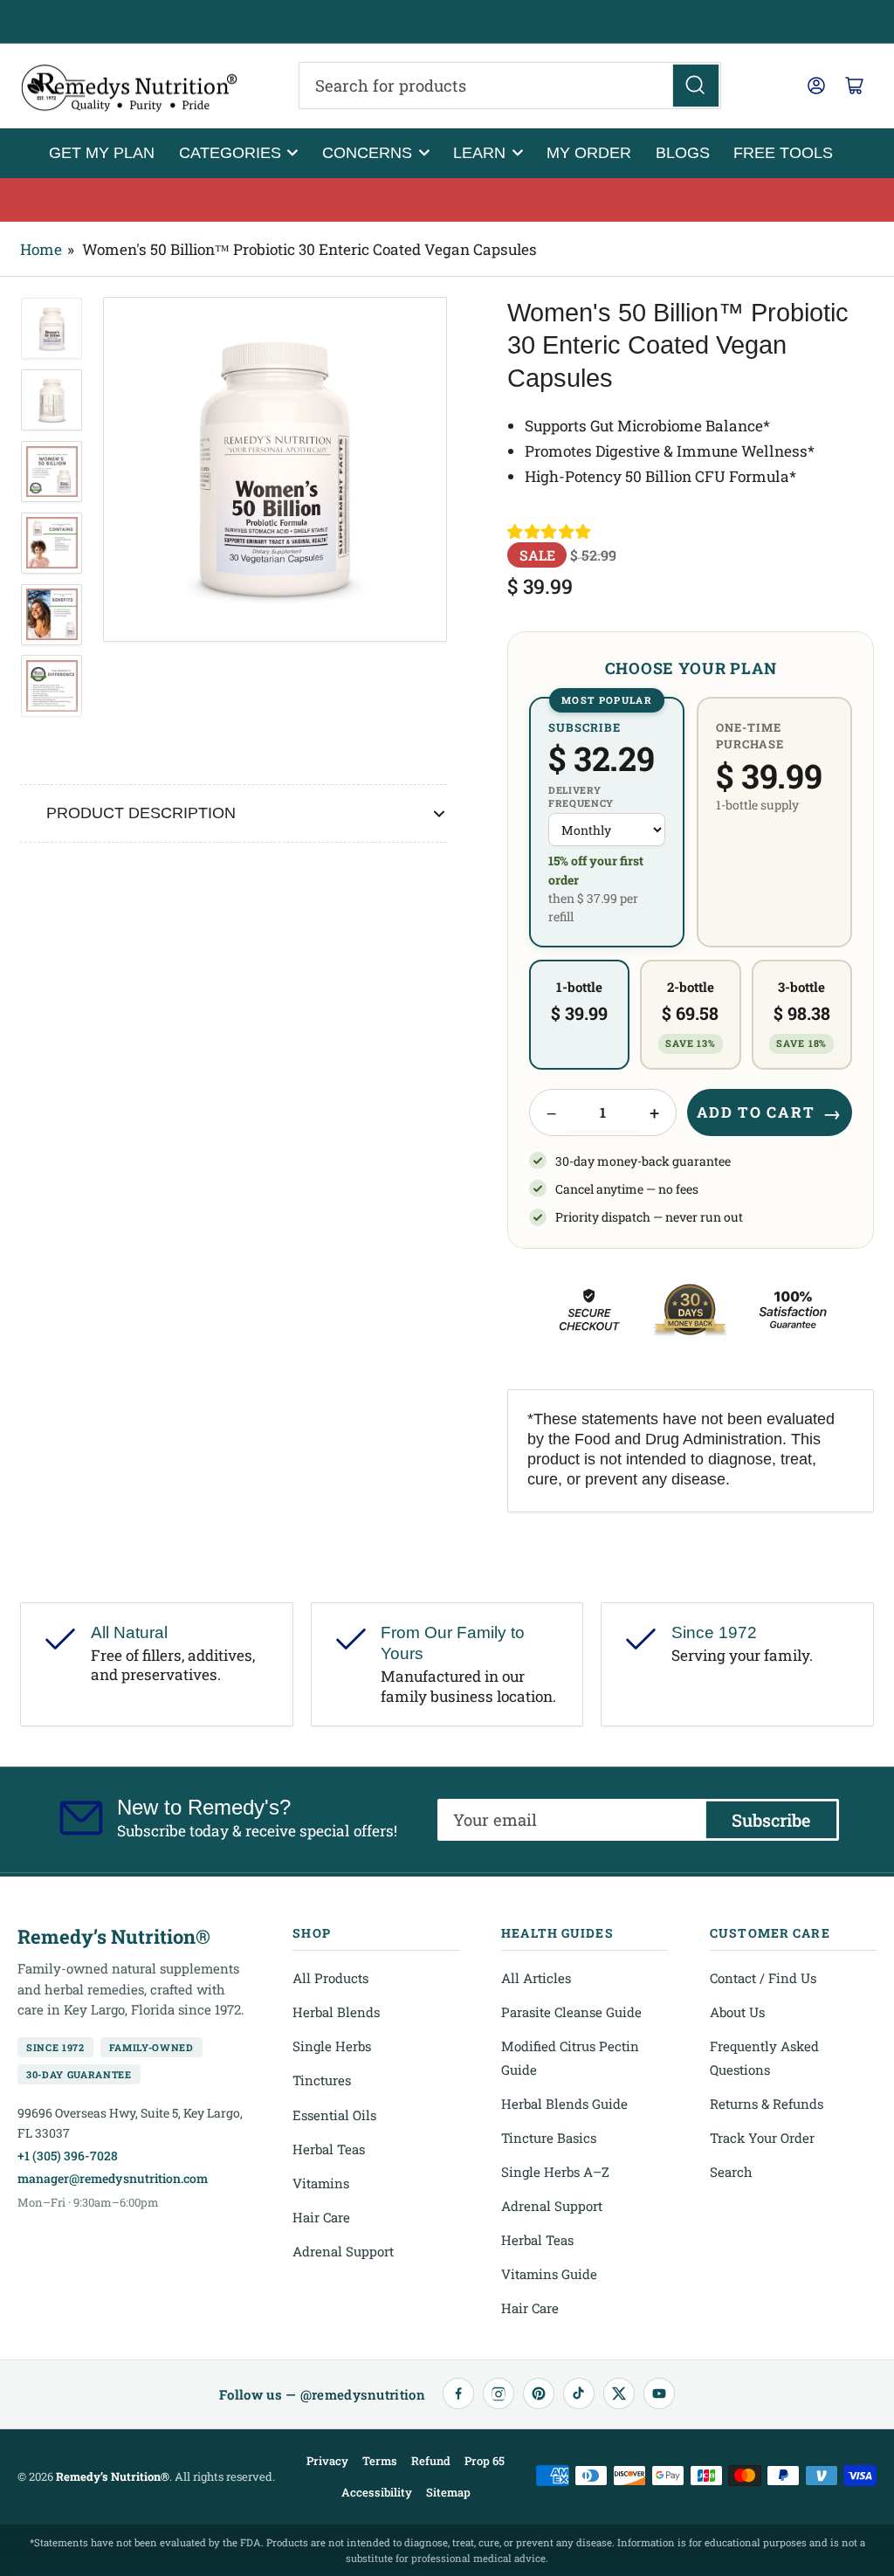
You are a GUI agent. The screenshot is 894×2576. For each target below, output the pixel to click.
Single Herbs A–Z (555, 2172)
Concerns (367, 152)
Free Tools (783, 152)
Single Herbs (332, 2046)
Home (41, 249)
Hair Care (321, 2217)
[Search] (696, 86)
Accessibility (377, 2492)
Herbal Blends (336, 2012)
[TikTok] (579, 2393)
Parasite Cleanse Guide (571, 2012)
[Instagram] (499, 2393)
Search (731, 2172)
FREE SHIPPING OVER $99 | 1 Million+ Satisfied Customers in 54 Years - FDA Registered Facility (447, 22)
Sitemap (448, 2492)
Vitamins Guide (549, 2274)
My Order (589, 152)
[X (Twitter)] (619, 2393)
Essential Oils (334, 2115)
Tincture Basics (549, 2138)
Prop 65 (485, 2461)
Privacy (327, 2461)
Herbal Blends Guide (564, 2104)
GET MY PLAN (102, 152)
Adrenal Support (343, 2251)
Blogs (683, 152)
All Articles (536, 1978)
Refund (431, 2461)
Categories (230, 152)
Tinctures (322, 2080)
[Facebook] (458, 2393)
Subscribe (771, 1820)
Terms (380, 2461)
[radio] (607, 822)
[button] (550, 532)
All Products (330, 1978)
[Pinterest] (539, 2393)
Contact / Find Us (763, 1978)
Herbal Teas (329, 2149)
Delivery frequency (581, 796)
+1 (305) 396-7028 (68, 2156)
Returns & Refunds (767, 2104)
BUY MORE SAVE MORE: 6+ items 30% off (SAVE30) (447, 200)
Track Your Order (762, 2138)
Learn (479, 152)
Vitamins (321, 2183)
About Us (737, 2012)
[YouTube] (659, 2393)
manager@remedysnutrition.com (113, 2178)
